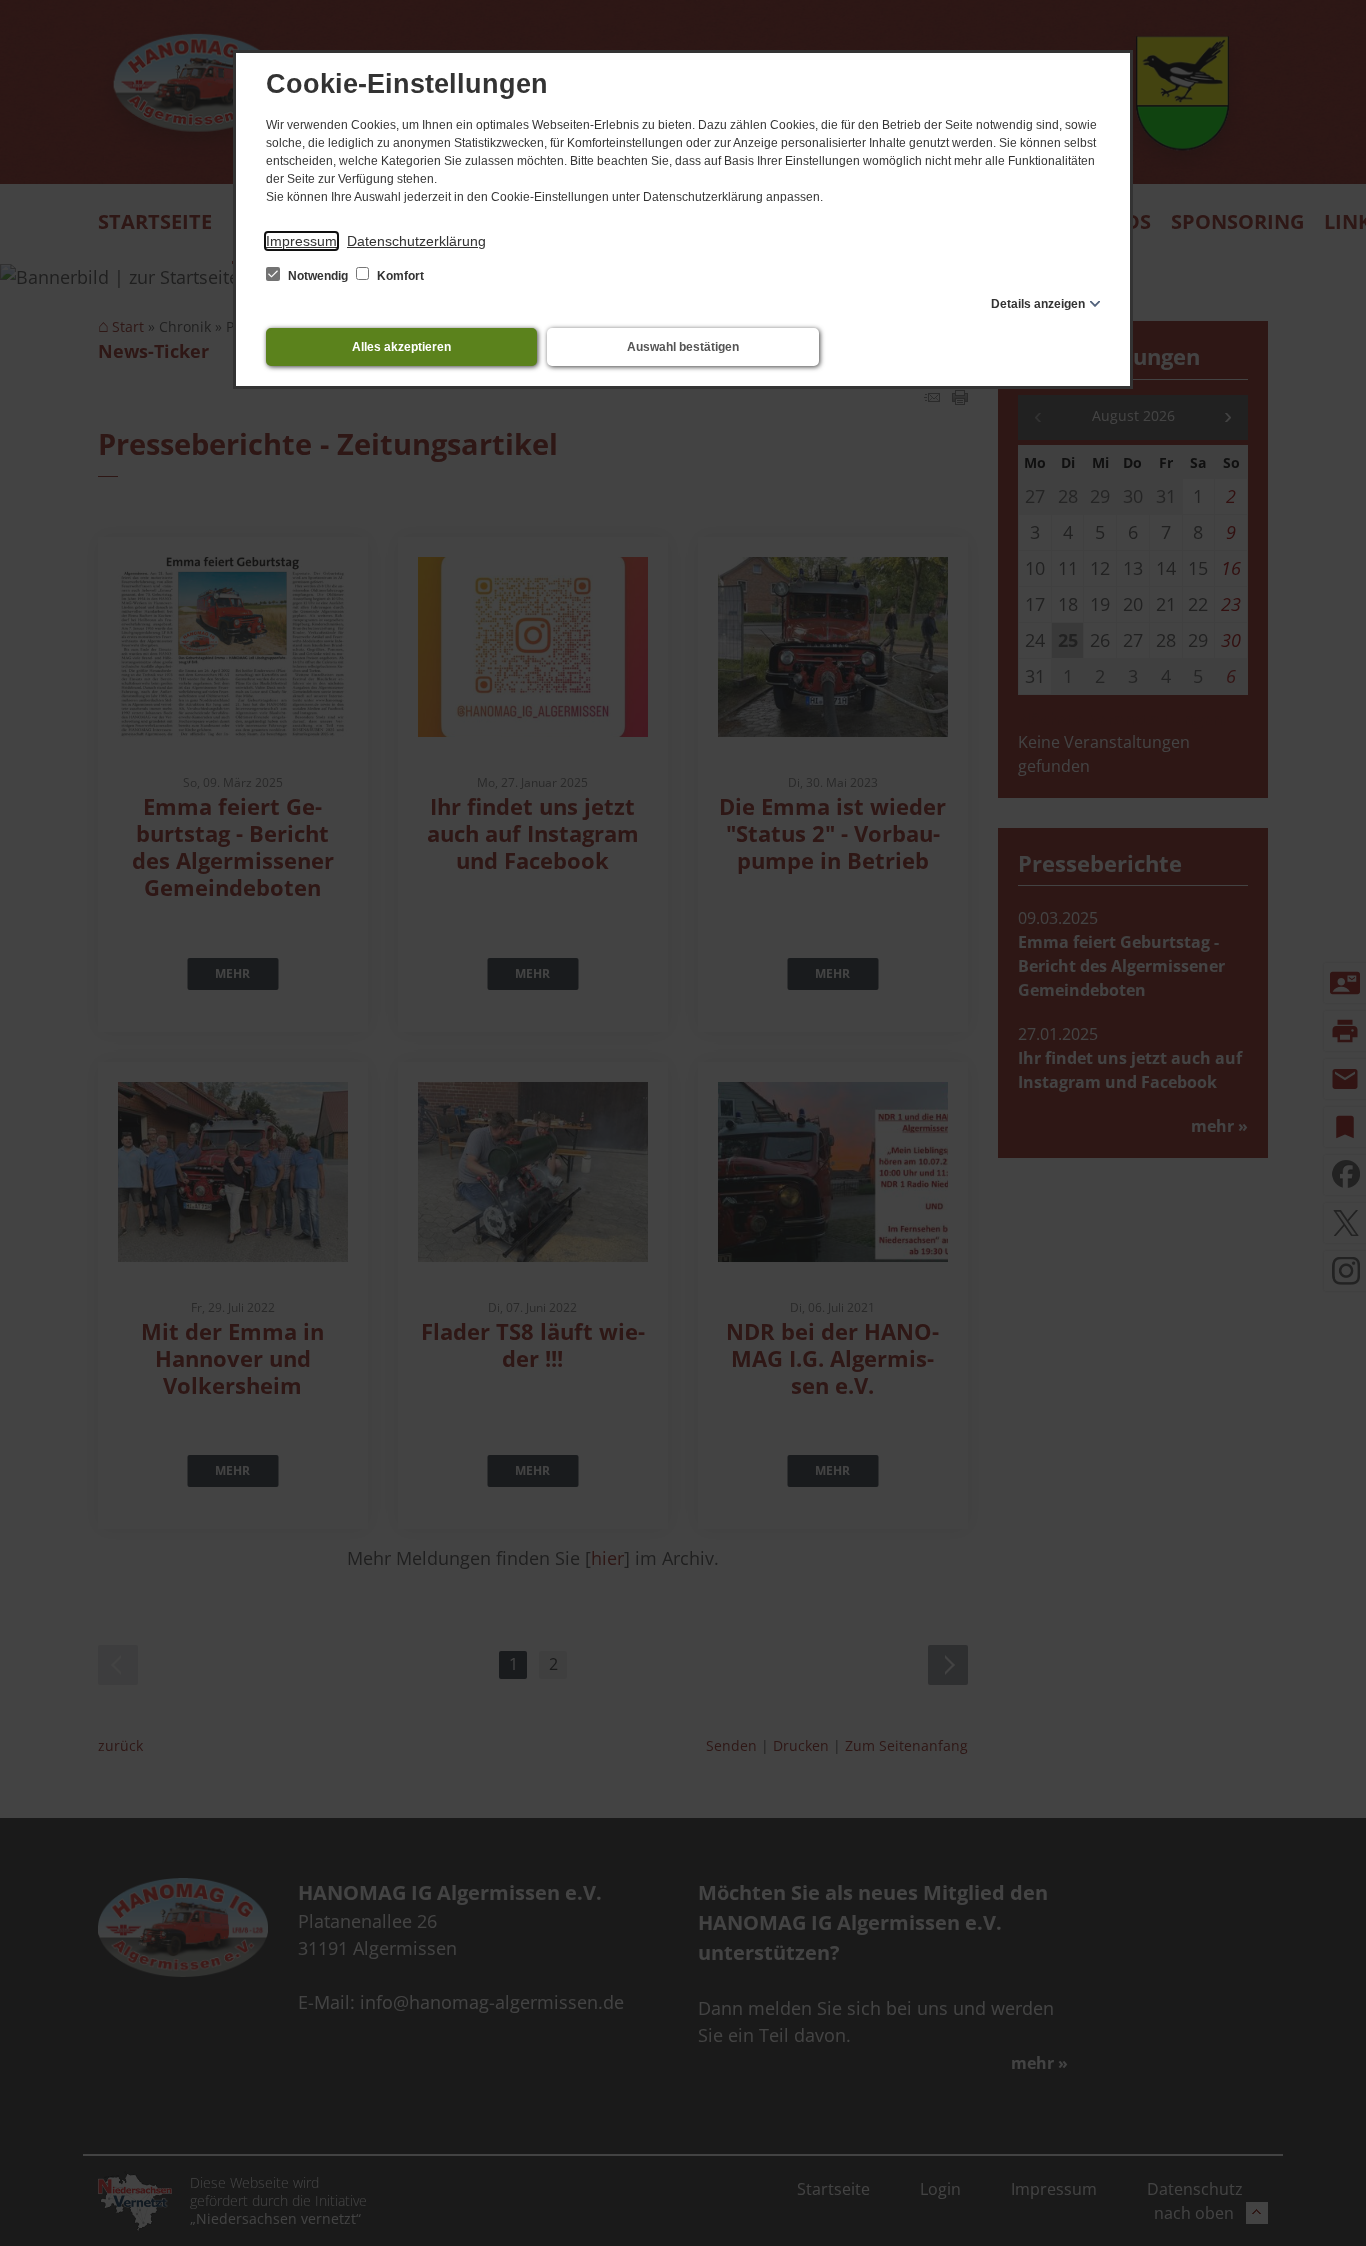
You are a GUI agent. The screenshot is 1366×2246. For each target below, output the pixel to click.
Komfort (399, 276)
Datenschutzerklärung (416, 241)
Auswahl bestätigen (683, 347)
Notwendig (318, 276)
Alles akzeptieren (401, 347)
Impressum (301, 241)
